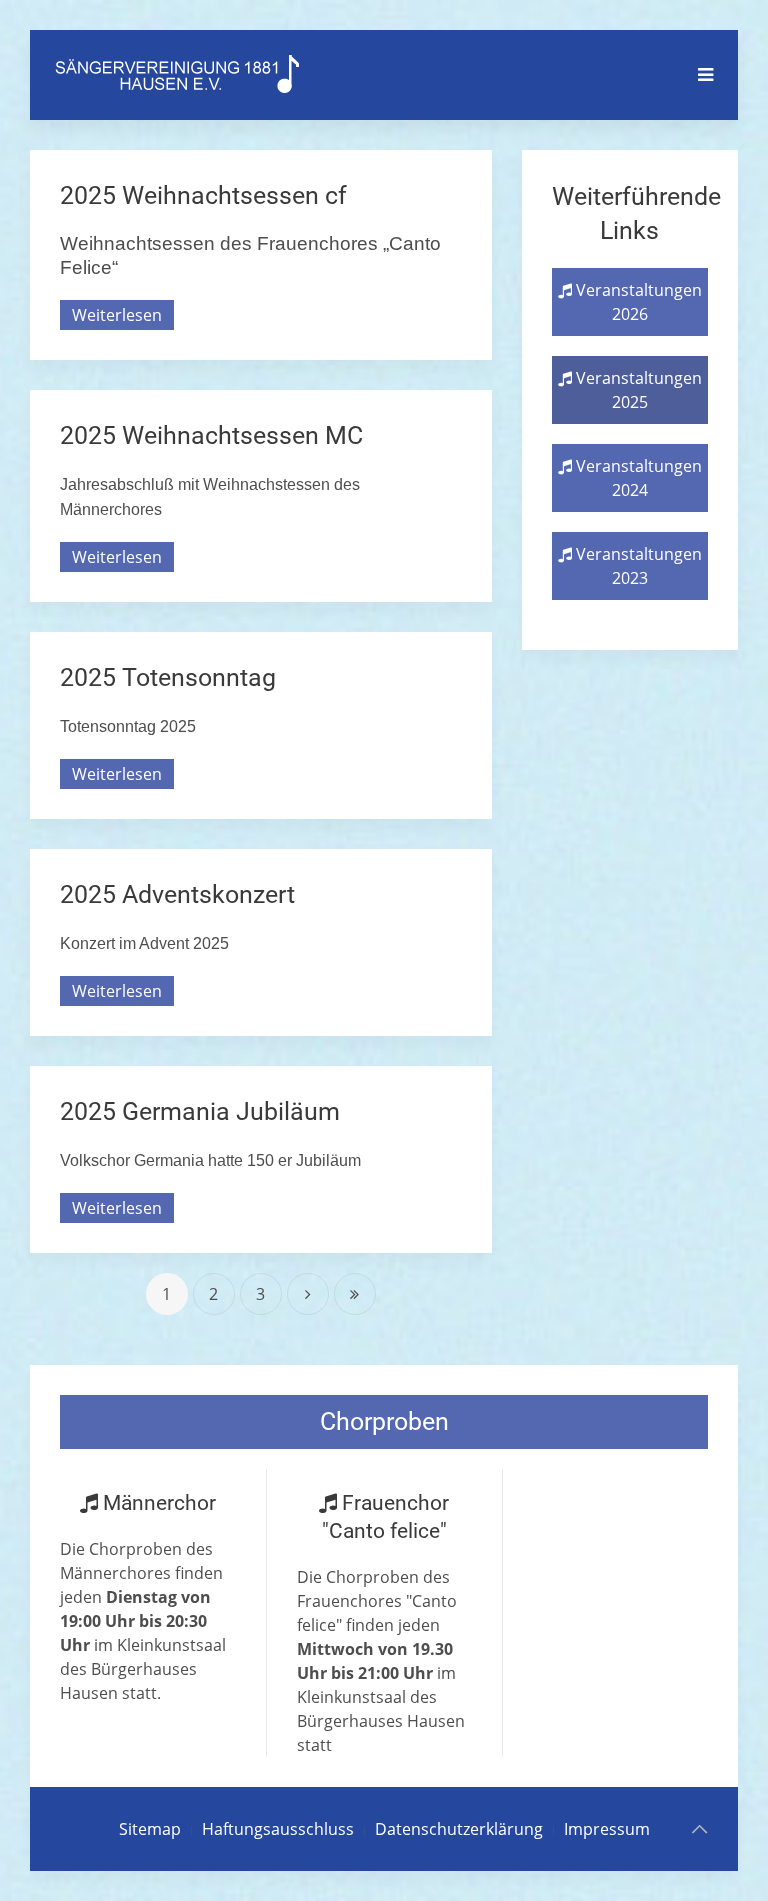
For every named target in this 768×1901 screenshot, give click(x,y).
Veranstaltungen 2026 (637, 302)
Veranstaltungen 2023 (637, 566)
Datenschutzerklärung (459, 1829)
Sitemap (150, 1829)
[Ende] (355, 1294)
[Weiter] (308, 1294)
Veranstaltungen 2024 (637, 478)
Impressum (607, 1829)
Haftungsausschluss (278, 1829)
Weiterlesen (117, 315)
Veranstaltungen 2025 (637, 390)
